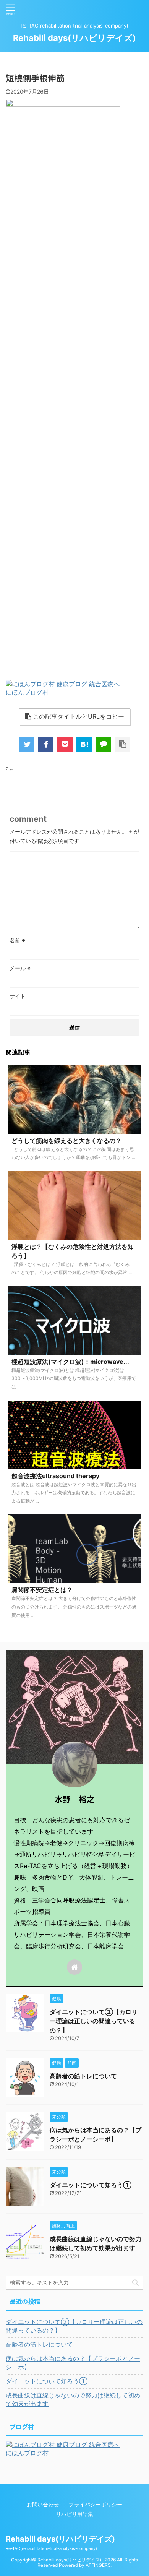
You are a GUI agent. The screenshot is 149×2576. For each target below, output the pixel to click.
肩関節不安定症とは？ (42, 1590)
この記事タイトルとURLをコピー (79, 716)
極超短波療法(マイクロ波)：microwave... (70, 1362)
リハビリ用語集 (74, 2514)
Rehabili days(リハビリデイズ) (74, 38)
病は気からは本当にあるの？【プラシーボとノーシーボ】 (73, 2363)
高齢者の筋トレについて (83, 2076)
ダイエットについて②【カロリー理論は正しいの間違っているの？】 (94, 2021)
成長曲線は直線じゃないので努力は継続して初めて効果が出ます (73, 2399)
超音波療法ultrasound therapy (55, 1476)
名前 (17, 940)
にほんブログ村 (27, 692)
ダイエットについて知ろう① (91, 2185)
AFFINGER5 (98, 2565)
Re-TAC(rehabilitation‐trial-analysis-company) (51, 2548)
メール (20, 968)
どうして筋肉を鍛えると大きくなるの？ (66, 1141)
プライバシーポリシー (96, 2504)
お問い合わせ (43, 2504)
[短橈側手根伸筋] (84, 744)
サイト (18, 996)
